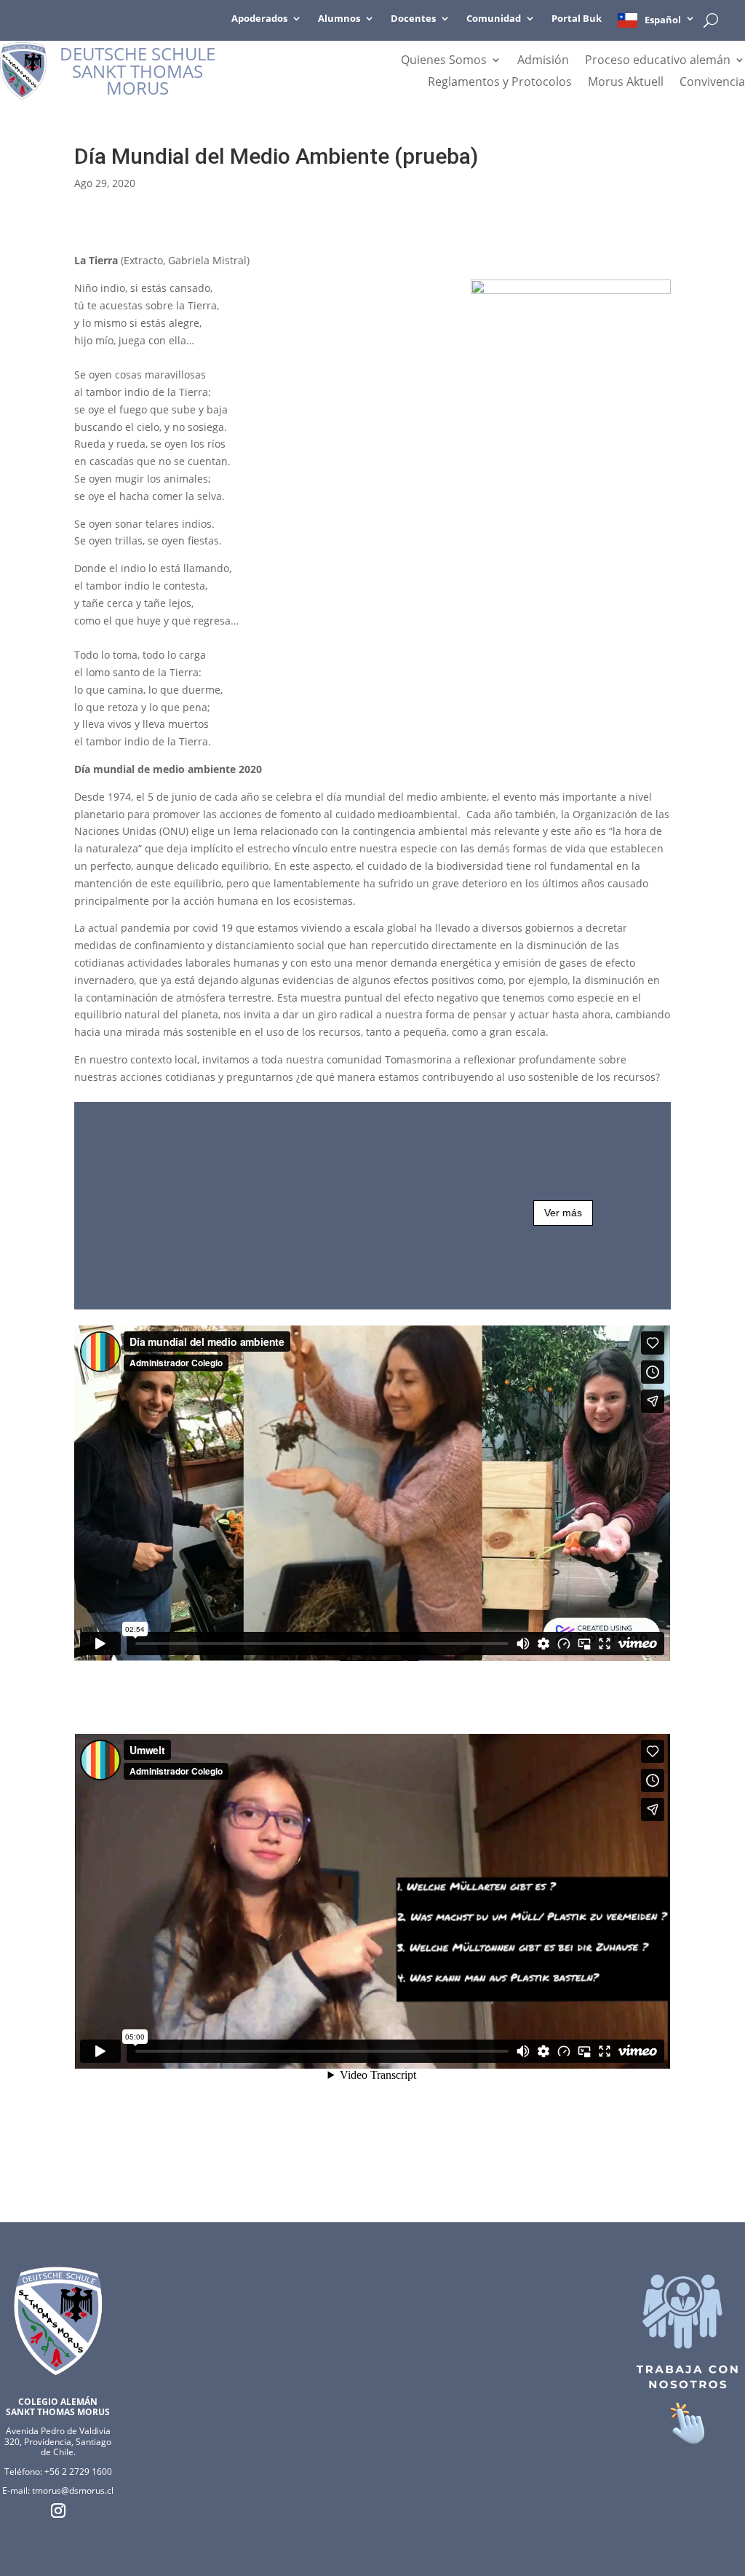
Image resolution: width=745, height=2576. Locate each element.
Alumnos (339, 19)
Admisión (543, 61)
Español (663, 20)
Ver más (563, 1213)
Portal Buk (577, 19)
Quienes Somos (444, 61)
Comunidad (494, 19)
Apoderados (259, 19)
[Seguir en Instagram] (58, 2510)
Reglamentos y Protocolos (500, 83)
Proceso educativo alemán (658, 61)
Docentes (413, 19)
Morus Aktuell (626, 83)
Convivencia (712, 83)
